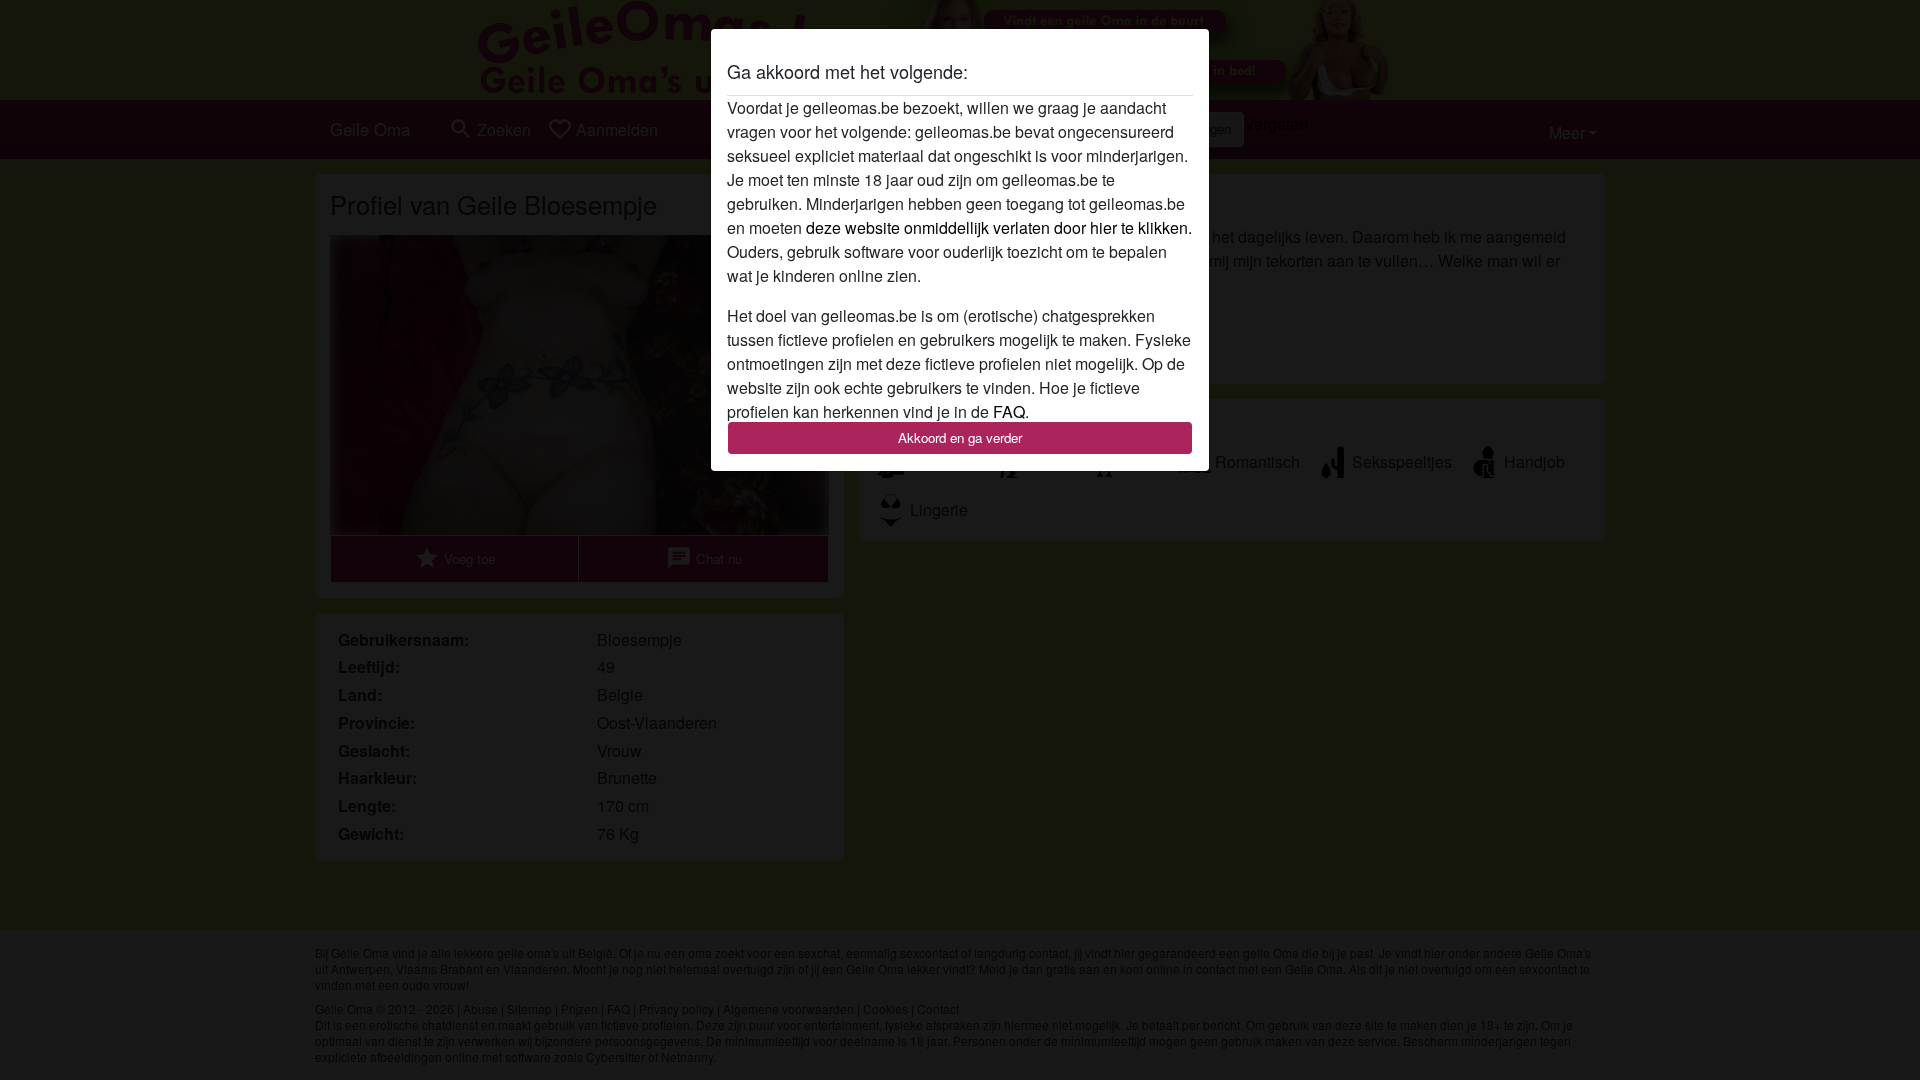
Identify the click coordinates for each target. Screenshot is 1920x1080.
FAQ (1009, 411)
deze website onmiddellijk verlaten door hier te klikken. (999, 227)
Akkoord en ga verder (960, 437)
